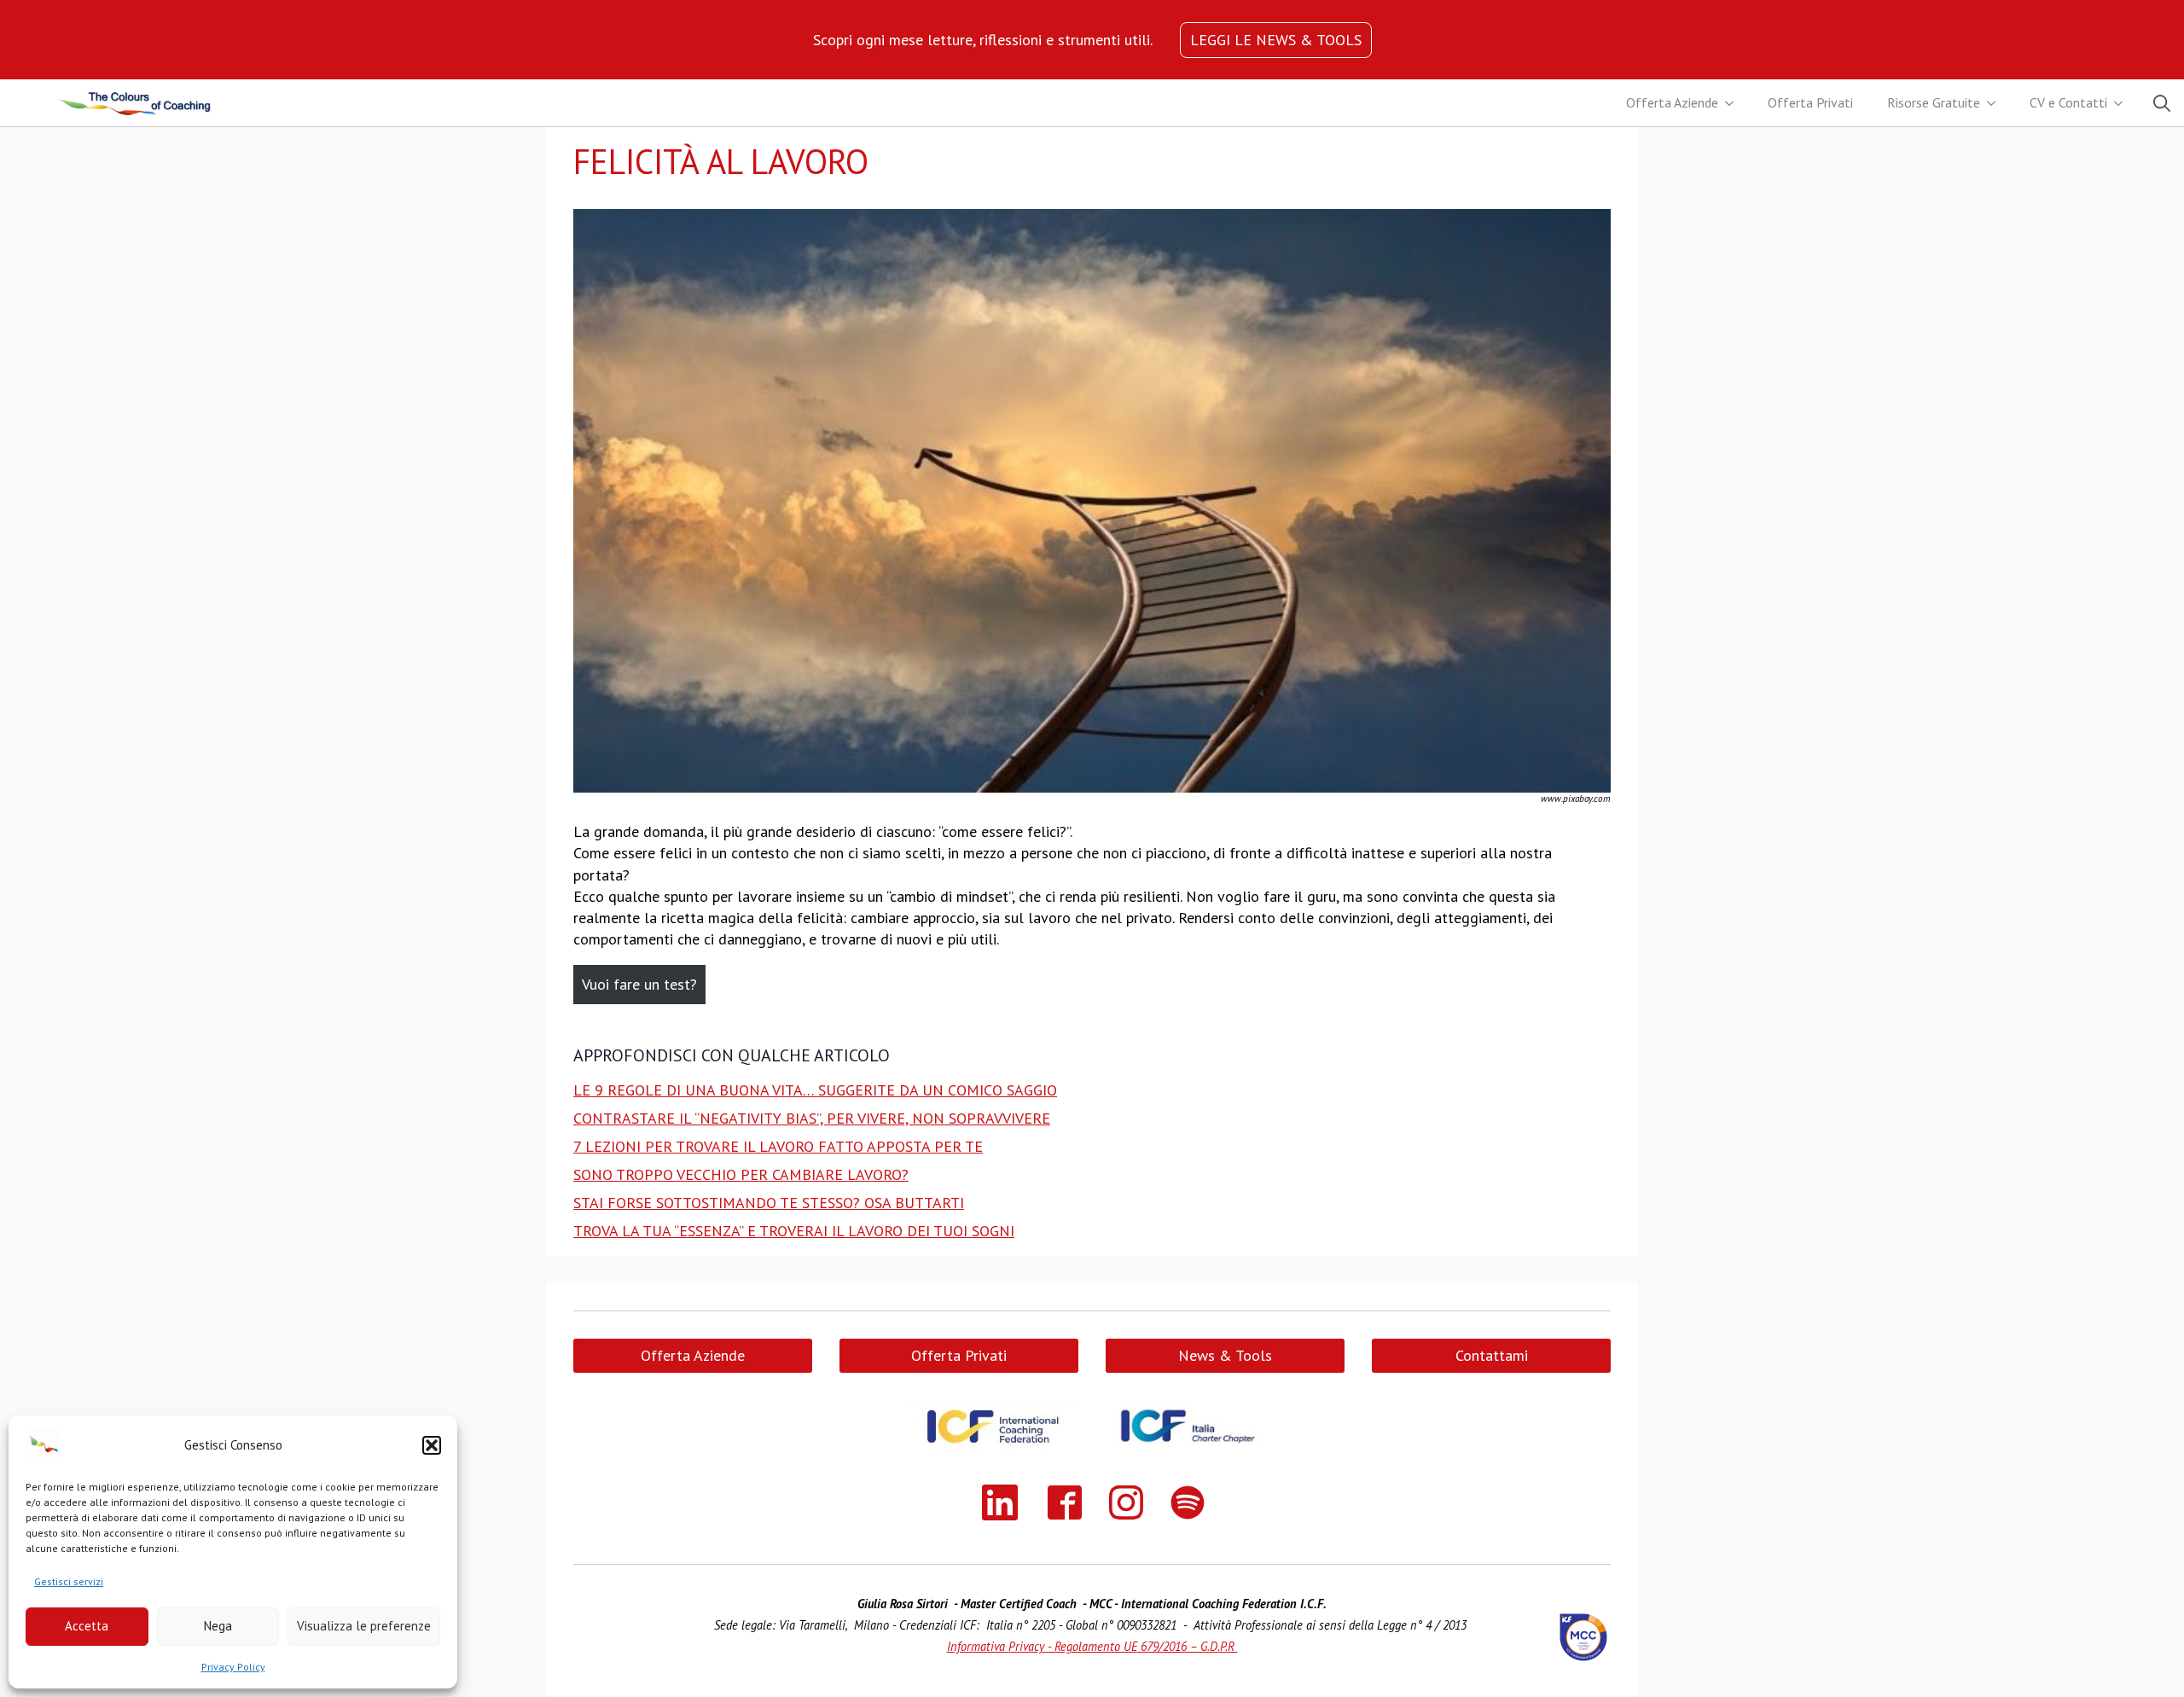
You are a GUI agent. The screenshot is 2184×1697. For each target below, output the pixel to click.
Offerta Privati (1810, 102)
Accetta (87, 1626)
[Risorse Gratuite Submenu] (1996, 103)
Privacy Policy (233, 1667)
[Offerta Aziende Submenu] (1734, 103)
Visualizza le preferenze (364, 1626)
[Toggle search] (2162, 103)
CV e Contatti (2068, 102)
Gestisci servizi (69, 1581)
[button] (432, 1445)
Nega (218, 1626)
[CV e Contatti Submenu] (2123, 103)
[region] (983, 40)
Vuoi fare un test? (639, 984)
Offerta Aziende (1672, 102)
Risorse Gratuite (1934, 102)
